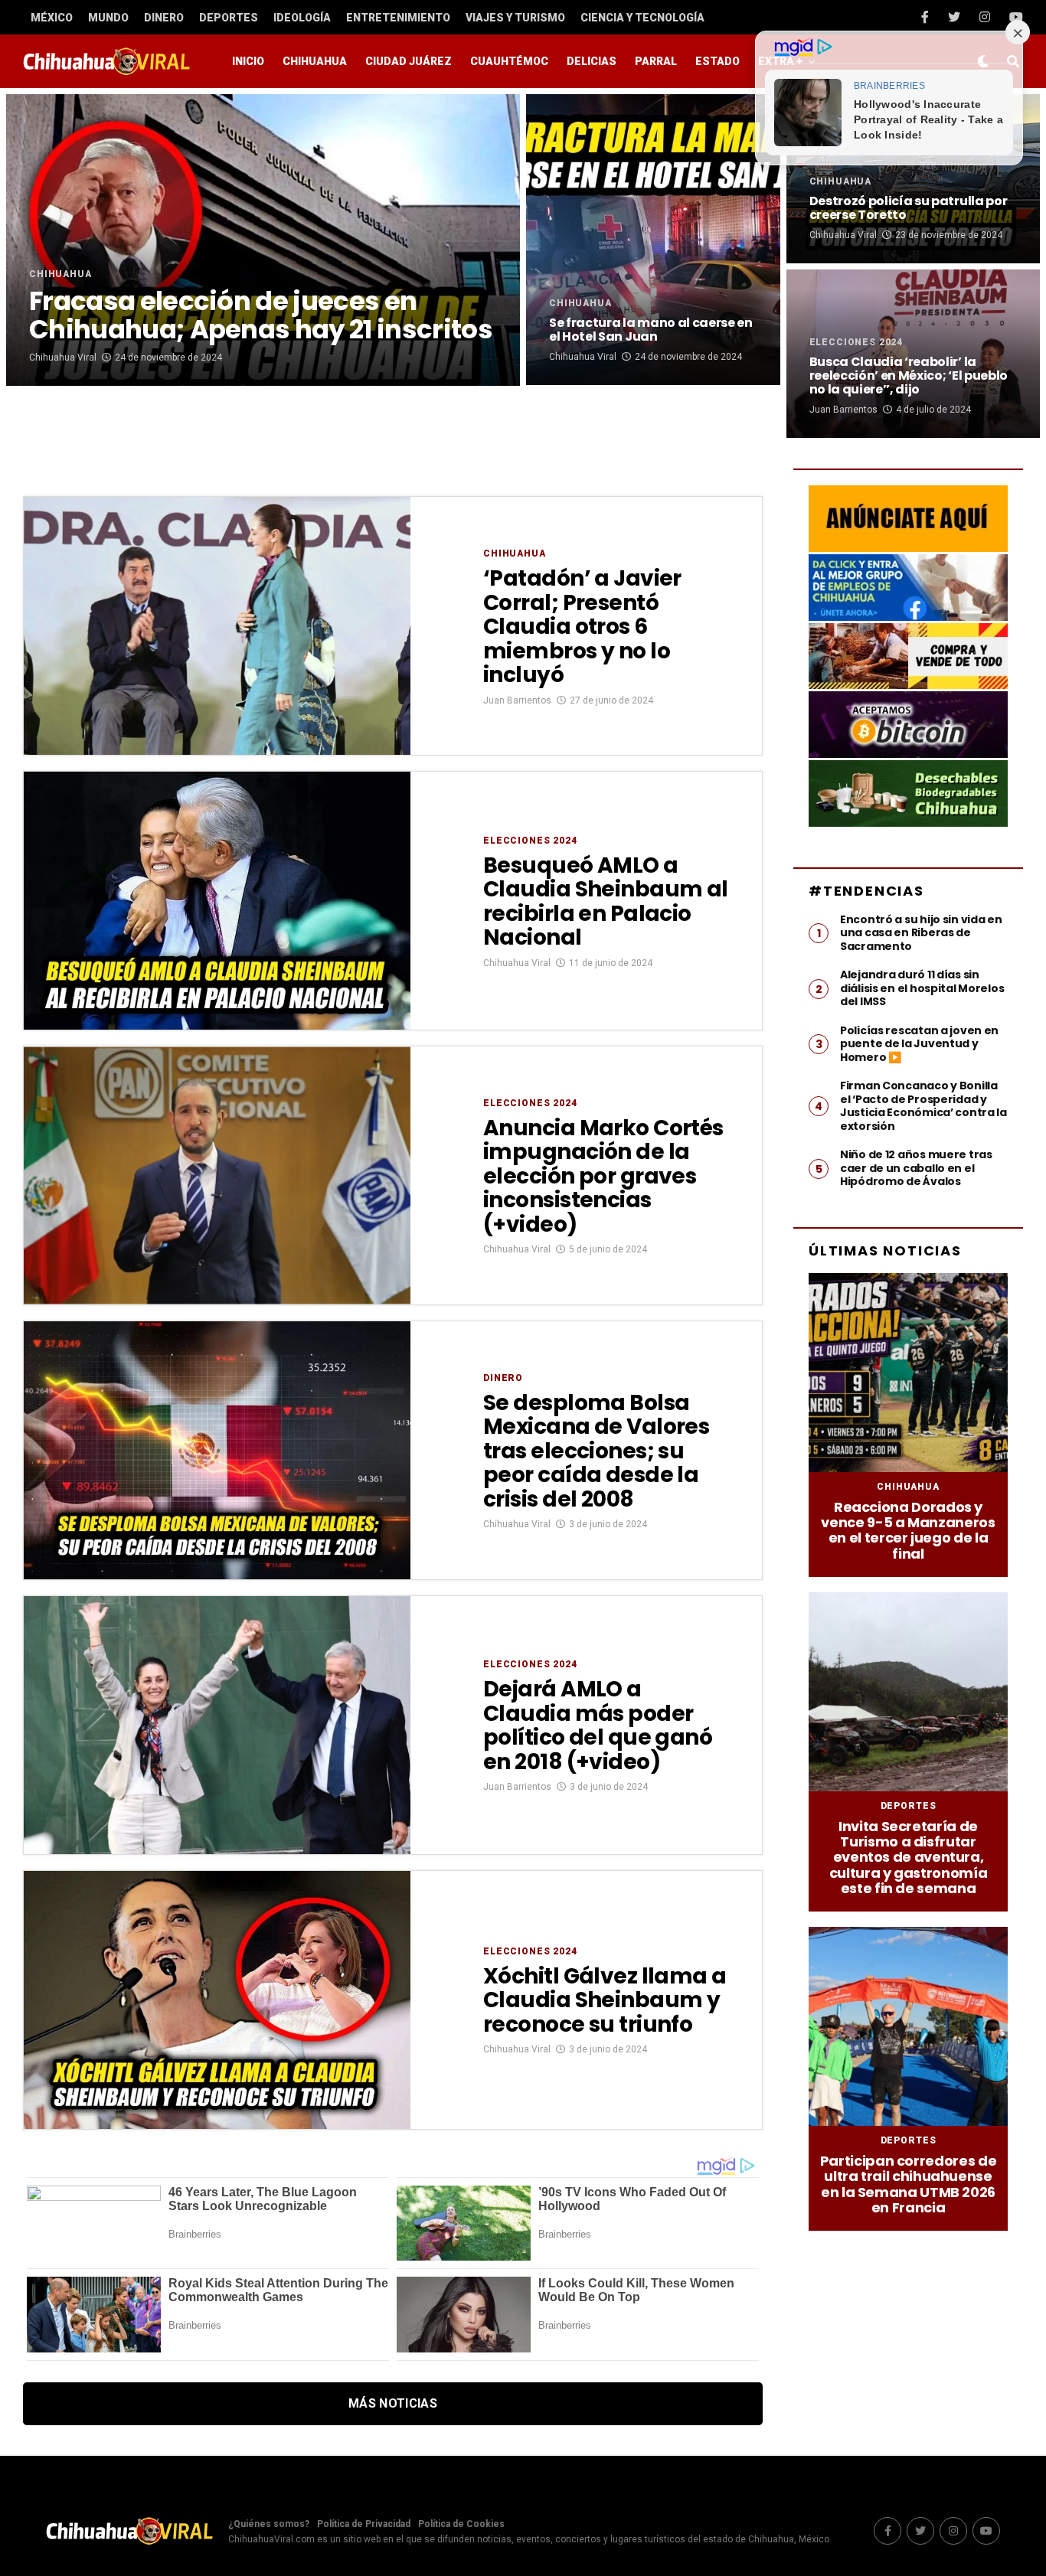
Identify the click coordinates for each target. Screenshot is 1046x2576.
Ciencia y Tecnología (642, 18)
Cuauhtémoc (509, 61)
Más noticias (393, 2403)
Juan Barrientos (843, 410)
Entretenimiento (398, 18)
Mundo (108, 18)
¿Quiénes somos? (269, 2524)
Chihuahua (315, 61)
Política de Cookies (461, 2524)
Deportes (229, 18)
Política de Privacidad (364, 2524)
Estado (717, 61)
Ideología (302, 18)
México (52, 18)
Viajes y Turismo (515, 18)
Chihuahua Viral (63, 358)
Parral (656, 61)
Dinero (164, 18)
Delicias (592, 61)
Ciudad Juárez (409, 61)
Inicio (248, 61)
